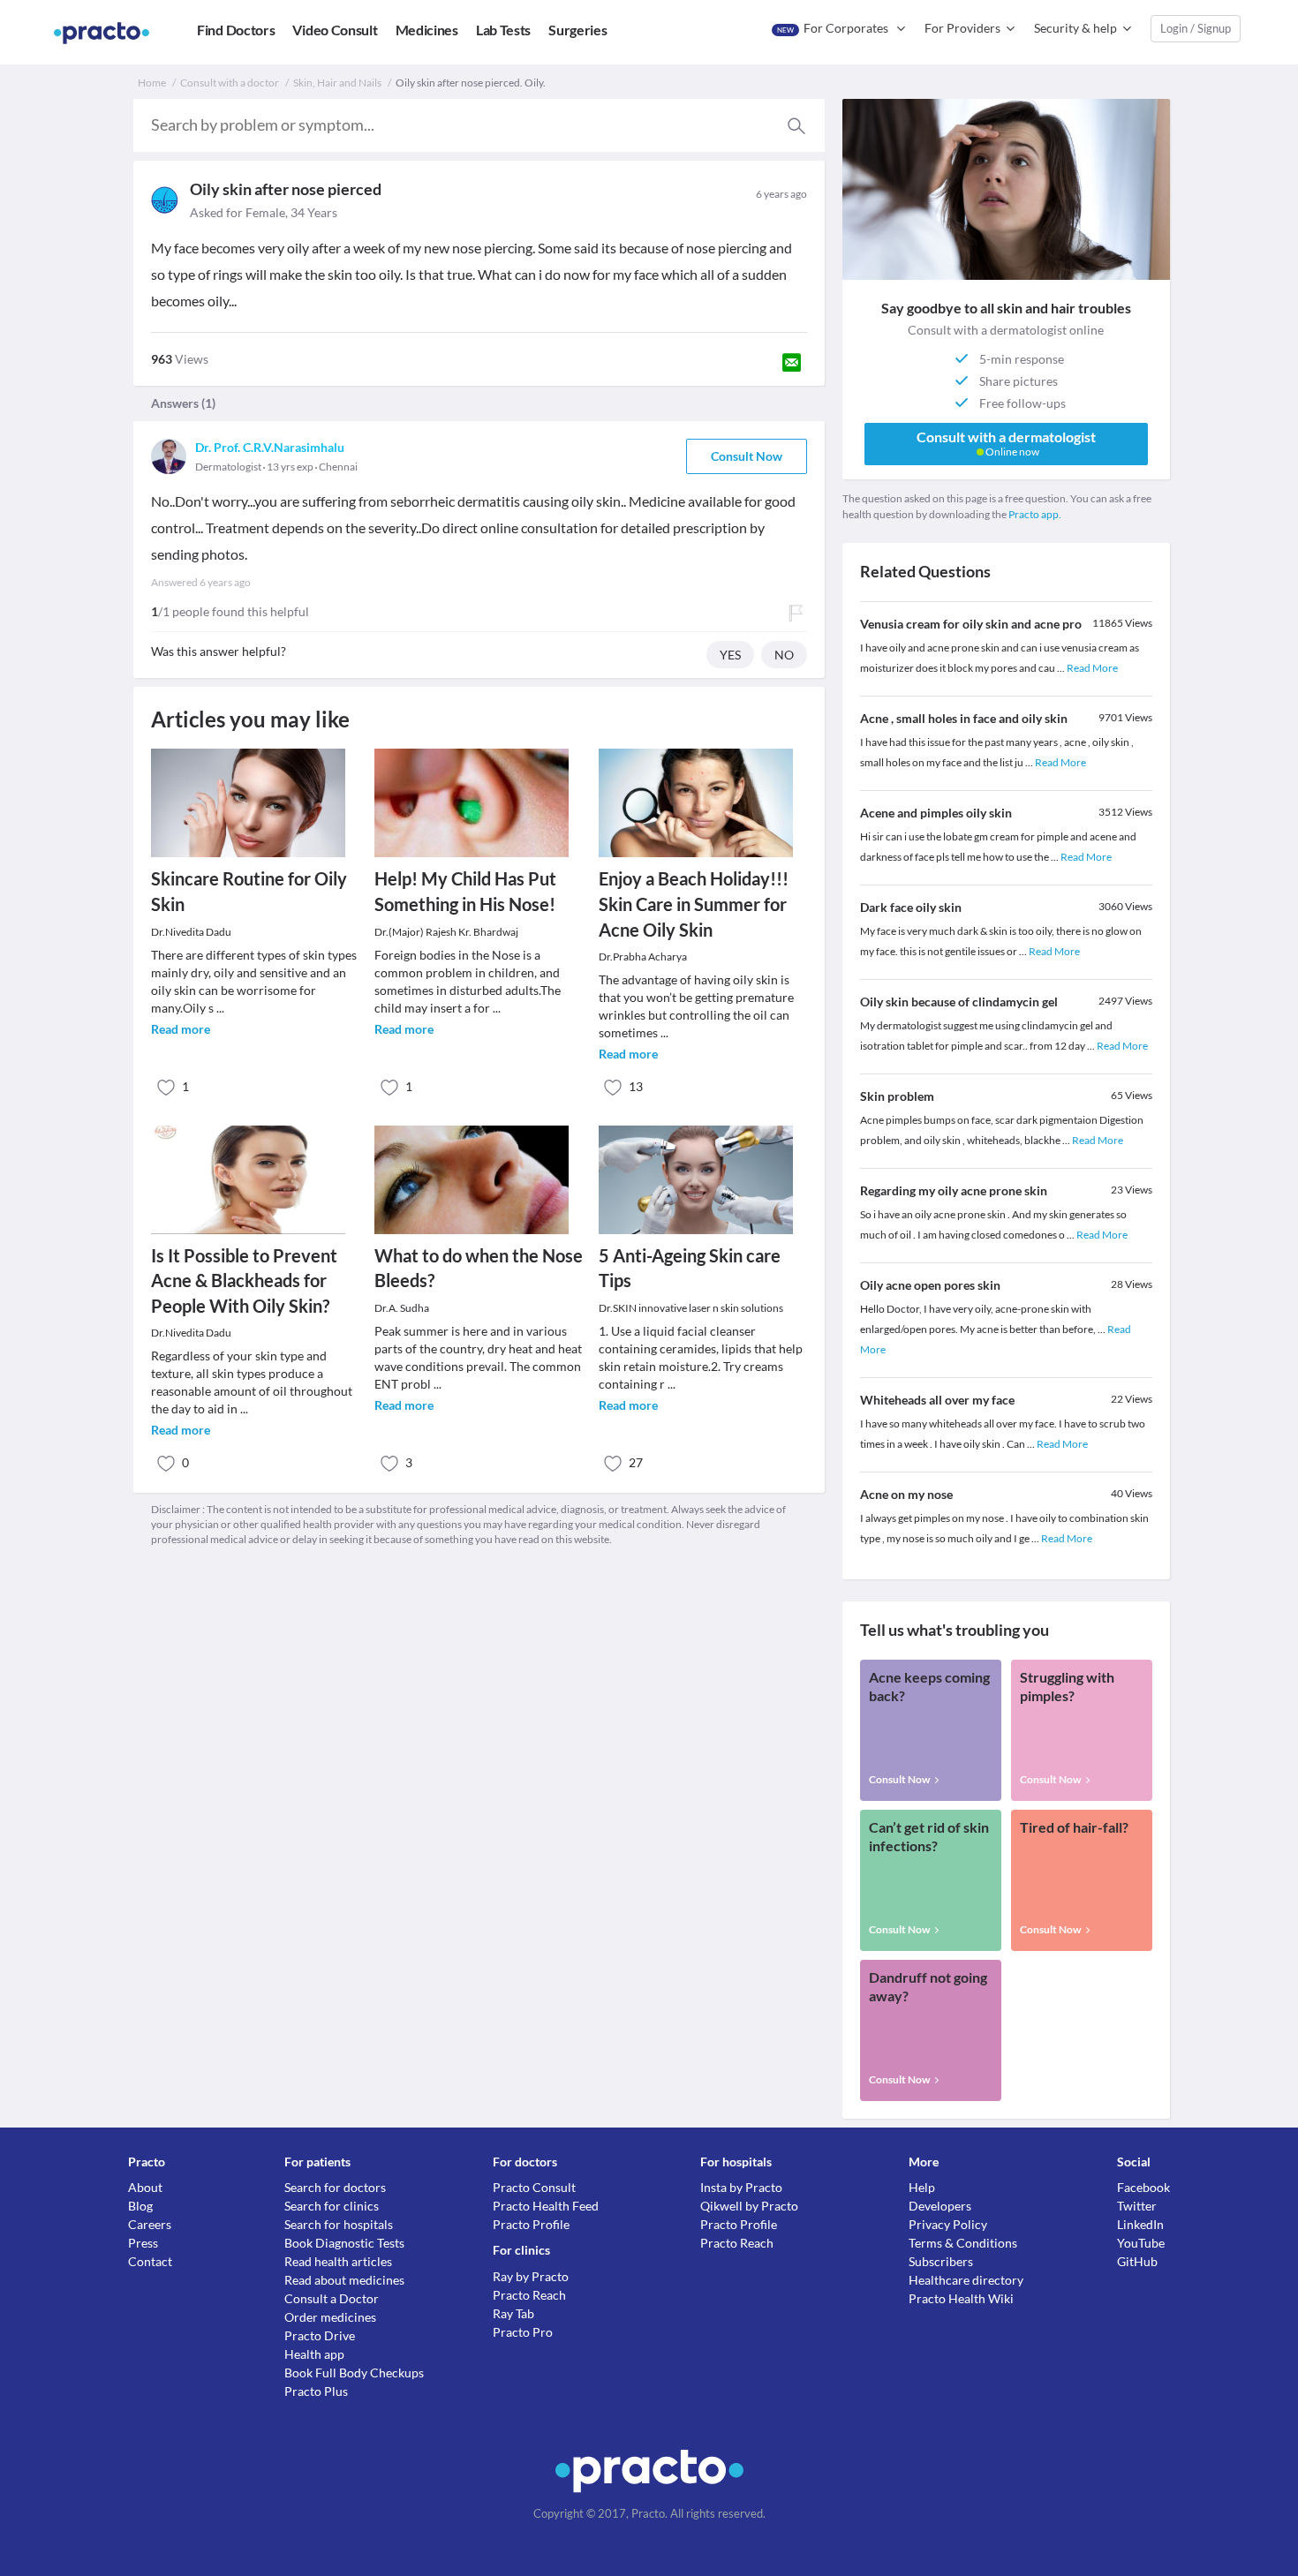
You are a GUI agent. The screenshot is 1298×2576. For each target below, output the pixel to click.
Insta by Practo (741, 2187)
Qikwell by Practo (749, 2206)
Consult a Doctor (332, 2298)
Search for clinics (332, 2206)
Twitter (1137, 2206)
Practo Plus (316, 2391)
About (145, 2187)
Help (922, 2187)
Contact (150, 2261)
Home (152, 83)
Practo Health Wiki (961, 2298)
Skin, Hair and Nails (337, 83)
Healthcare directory (966, 2280)
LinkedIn (1140, 2224)
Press (143, 2243)
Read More (1092, 668)
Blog (140, 2206)
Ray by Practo (531, 2276)
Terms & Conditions (963, 2243)
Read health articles (338, 2261)
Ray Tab (513, 2313)
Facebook (1143, 2187)
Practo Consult (534, 2187)
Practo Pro (523, 2332)
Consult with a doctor (230, 83)
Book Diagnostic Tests (344, 2243)
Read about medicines (344, 2280)
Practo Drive (320, 2335)
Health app (314, 2354)
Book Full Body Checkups (354, 2373)
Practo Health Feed (546, 2206)
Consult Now (747, 456)
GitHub (1137, 2261)
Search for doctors (335, 2187)
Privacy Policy (948, 2224)
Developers (940, 2206)
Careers (150, 2224)
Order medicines (330, 2317)
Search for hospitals (339, 2224)
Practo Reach (529, 2295)
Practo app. (1035, 514)
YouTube (1141, 2243)
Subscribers (941, 2261)
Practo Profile (531, 2224)
